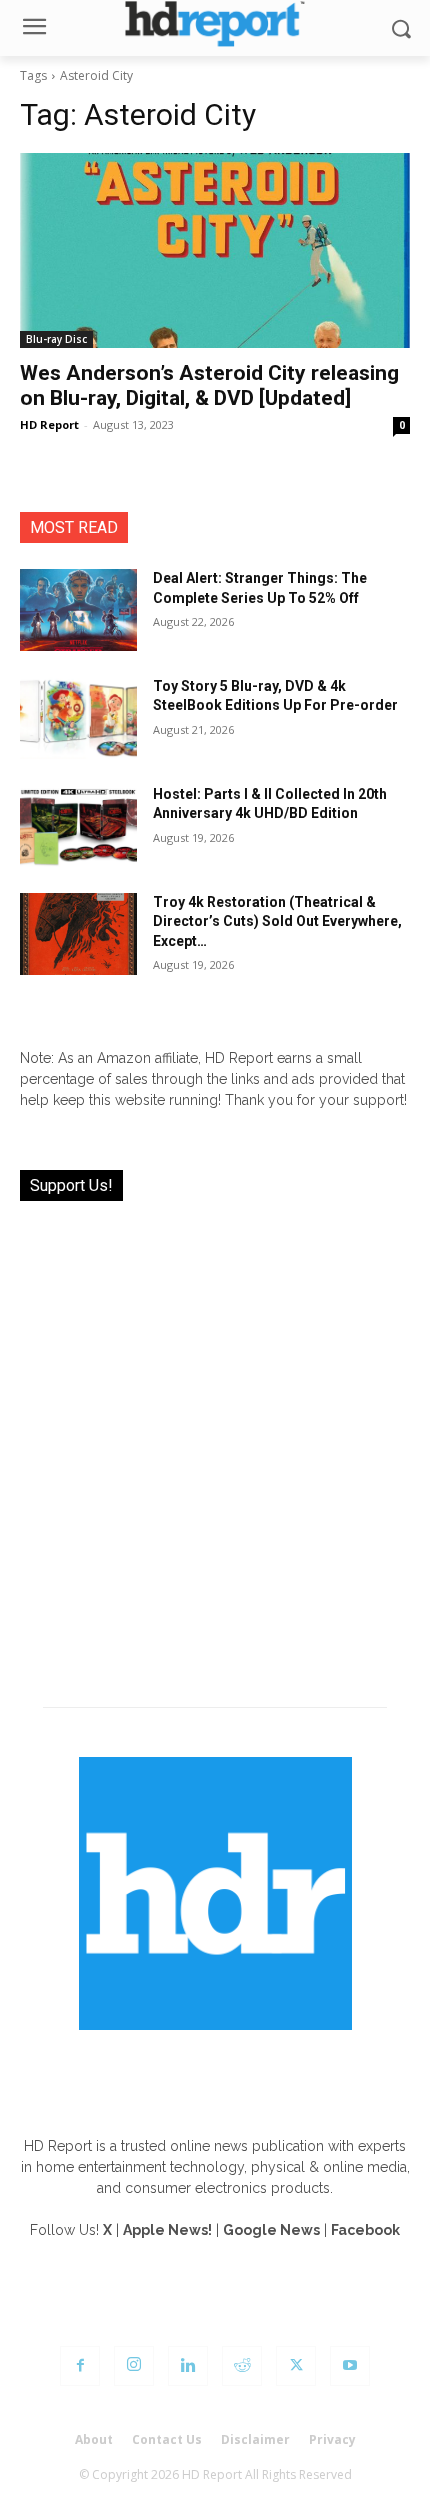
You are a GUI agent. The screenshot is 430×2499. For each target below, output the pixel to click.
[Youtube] (350, 2366)
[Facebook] (80, 2366)
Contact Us (167, 2439)
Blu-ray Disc (56, 339)
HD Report (49, 424)
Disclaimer (255, 2439)
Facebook (365, 2230)
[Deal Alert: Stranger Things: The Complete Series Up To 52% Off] (78, 610)
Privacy (332, 2439)
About (94, 2439)
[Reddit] (242, 2366)
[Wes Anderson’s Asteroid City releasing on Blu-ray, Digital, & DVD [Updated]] (215, 250)
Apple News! (167, 2230)
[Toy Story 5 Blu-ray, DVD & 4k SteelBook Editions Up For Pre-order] (78, 718)
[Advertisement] (215, 1442)
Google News (271, 2230)
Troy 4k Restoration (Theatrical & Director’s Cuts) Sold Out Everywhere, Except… (277, 921)
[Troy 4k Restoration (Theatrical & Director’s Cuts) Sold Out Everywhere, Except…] (78, 934)
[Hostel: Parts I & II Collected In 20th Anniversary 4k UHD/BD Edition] (78, 826)
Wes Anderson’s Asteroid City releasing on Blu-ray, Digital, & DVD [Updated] (209, 385)
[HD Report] (215, 23)
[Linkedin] (188, 2366)
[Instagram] (134, 2366)
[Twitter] (296, 2366)
